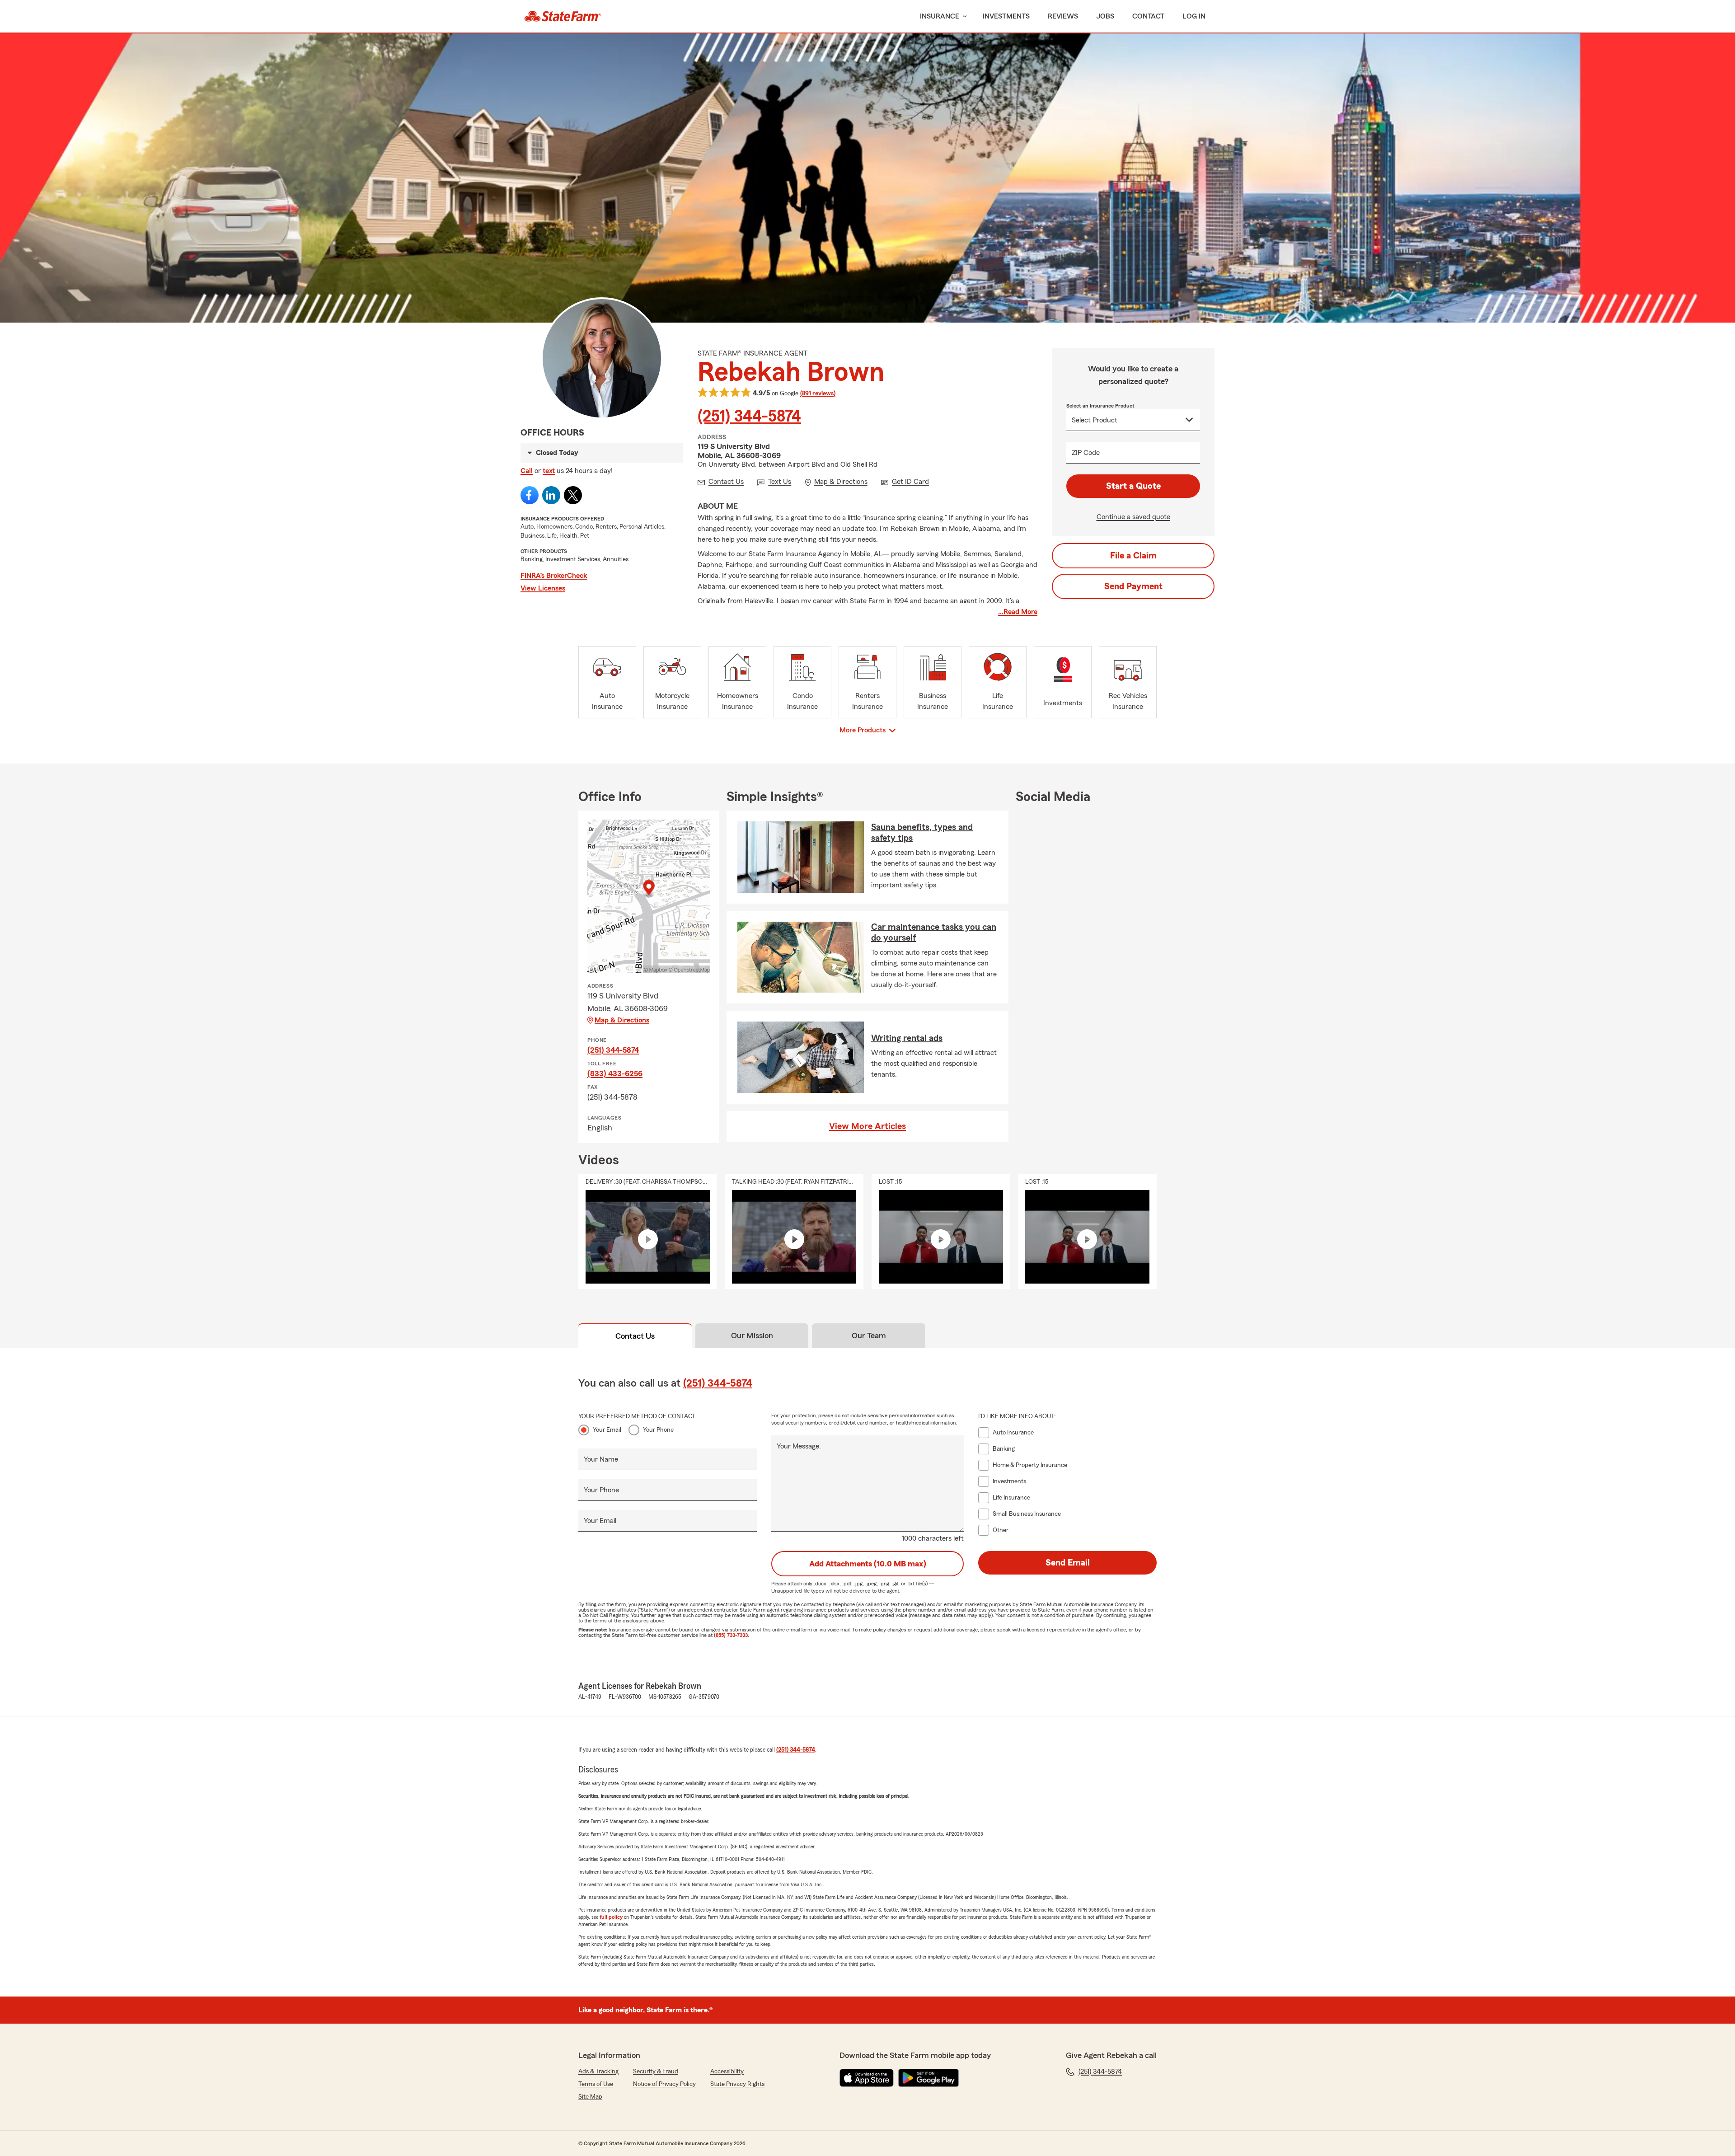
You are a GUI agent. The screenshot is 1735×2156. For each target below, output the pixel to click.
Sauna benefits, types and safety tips (922, 833)
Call (527, 471)
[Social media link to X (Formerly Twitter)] (573, 495)
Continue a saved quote (1133, 517)
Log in (1194, 16)
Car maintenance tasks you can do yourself (934, 933)
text (549, 471)
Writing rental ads (907, 1038)
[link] (563, 16)
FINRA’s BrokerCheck (554, 576)
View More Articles (867, 1126)
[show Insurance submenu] (963, 16)
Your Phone (658, 1430)
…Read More (1018, 612)
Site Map (590, 2097)
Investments (1006, 16)
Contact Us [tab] (635, 1336)
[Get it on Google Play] (928, 2078)
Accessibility (727, 2072)
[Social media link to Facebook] (530, 495)
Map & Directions (622, 1020)
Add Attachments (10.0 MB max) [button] (868, 1564)
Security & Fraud (656, 2072)
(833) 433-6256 (615, 1073)
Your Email (607, 1430)
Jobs (1105, 16)
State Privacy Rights (737, 2084)
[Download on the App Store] (867, 2078)
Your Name (601, 1459)
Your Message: (799, 1446)
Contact (1148, 16)
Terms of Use (596, 2084)
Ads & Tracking (598, 2072)
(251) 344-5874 (749, 417)
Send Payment (1133, 586)
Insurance (940, 16)
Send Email (1068, 1563)
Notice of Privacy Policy (664, 2084)
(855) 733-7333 (731, 1635)
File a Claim (1133, 556)
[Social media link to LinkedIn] (551, 495)
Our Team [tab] (869, 1336)
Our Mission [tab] (752, 1336)
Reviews (1063, 16)
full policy (611, 1917)
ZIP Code (1086, 453)
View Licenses (543, 588)
